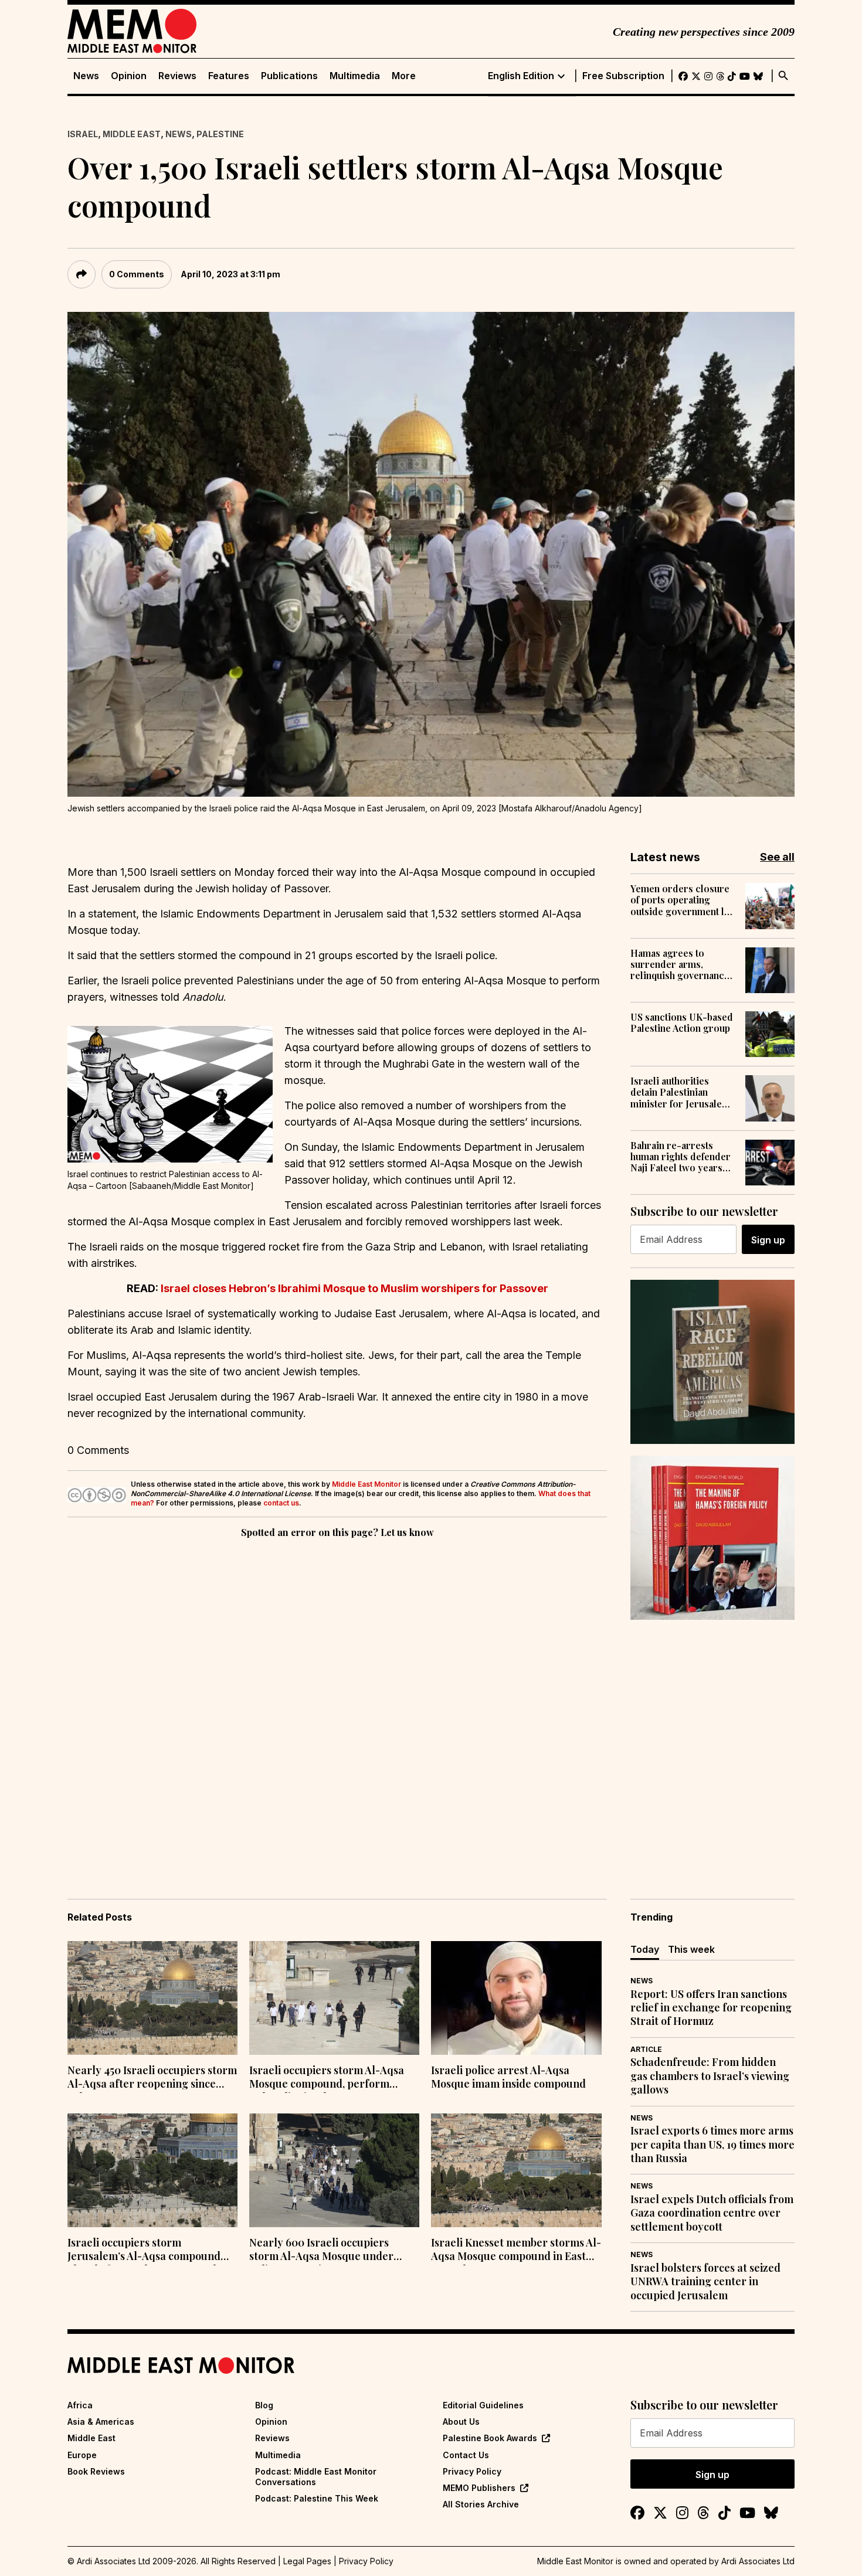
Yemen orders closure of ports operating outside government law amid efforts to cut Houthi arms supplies (683, 900)
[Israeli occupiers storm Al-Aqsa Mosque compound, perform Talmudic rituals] (334, 1998)
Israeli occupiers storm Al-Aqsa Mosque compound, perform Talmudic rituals (327, 2078)
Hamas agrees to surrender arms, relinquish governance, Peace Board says (681, 964)
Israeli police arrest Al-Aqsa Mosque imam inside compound (508, 2077)
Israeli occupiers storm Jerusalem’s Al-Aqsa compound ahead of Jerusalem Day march (144, 2251)
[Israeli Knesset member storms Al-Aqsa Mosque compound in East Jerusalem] (516, 2170)
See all (777, 857)
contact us (281, 1503)
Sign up (768, 1240)
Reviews (177, 76)
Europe (82, 2455)
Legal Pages (307, 2561)
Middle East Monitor (366, 1484)
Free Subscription (623, 76)
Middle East (132, 134)
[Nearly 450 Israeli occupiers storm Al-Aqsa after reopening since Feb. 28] (152, 1998)
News (86, 76)
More (404, 76)
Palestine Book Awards (490, 2438)
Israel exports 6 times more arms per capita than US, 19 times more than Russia (712, 2145)
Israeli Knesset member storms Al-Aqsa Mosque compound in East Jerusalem (516, 2251)
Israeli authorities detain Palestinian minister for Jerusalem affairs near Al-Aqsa (680, 1092)
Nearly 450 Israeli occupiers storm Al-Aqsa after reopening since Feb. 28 (152, 2078)
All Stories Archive (481, 2504)
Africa (80, 2405)
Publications (289, 76)
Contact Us (466, 2455)
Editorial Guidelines (483, 2405)
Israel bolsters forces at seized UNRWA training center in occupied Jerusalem (705, 2282)
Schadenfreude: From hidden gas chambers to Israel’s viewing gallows (710, 2076)
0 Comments (137, 274)
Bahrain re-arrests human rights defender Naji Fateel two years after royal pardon (681, 1157)
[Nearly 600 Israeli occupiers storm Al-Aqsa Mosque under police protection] (334, 2170)
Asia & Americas (101, 2422)
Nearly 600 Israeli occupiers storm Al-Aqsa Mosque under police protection (321, 2251)
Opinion (129, 76)
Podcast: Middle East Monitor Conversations (316, 2477)
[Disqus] (337, 1702)
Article (646, 2049)
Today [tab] (645, 1949)
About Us (461, 2422)
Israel (83, 134)
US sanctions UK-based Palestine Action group (682, 1022)
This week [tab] (691, 1949)
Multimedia (355, 76)
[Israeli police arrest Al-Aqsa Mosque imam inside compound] (516, 1998)
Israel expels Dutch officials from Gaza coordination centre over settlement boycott (712, 2213)
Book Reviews (96, 2471)
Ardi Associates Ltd (758, 2561)
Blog (264, 2405)
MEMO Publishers (479, 2488)
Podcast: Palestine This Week (317, 2498)
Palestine (220, 134)
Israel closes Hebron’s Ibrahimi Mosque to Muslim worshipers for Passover (354, 1288)
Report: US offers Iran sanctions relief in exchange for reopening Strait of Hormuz (711, 2008)
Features (229, 76)
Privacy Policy (472, 2471)
